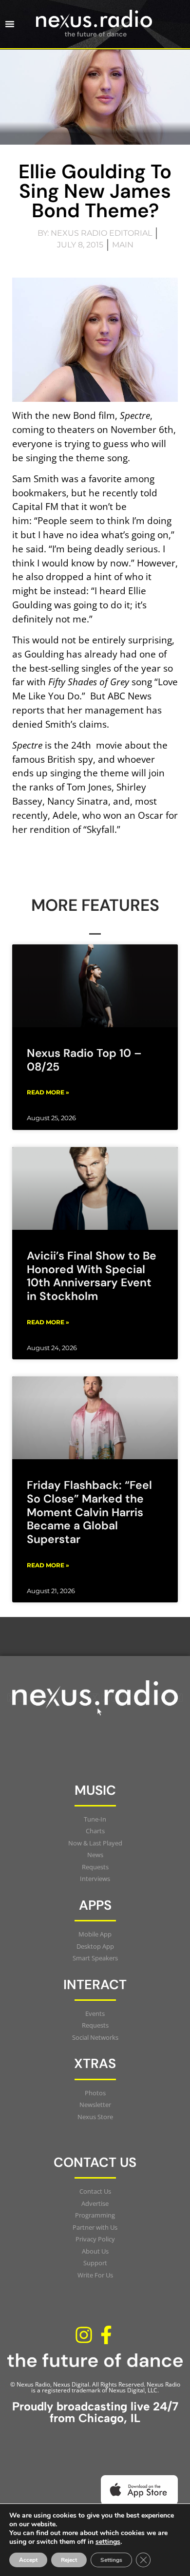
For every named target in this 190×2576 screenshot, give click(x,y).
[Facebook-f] (106, 2335)
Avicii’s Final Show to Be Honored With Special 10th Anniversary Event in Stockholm (92, 1276)
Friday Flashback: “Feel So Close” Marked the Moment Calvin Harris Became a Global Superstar (89, 1512)
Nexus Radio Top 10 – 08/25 (84, 1060)
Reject (69, 2560)
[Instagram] (84, 2335)
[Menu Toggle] (10, 24)
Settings (111, 2560)
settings (108, 2542)
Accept (28, 2560)
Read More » (48, 1092)
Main (123, 245)
